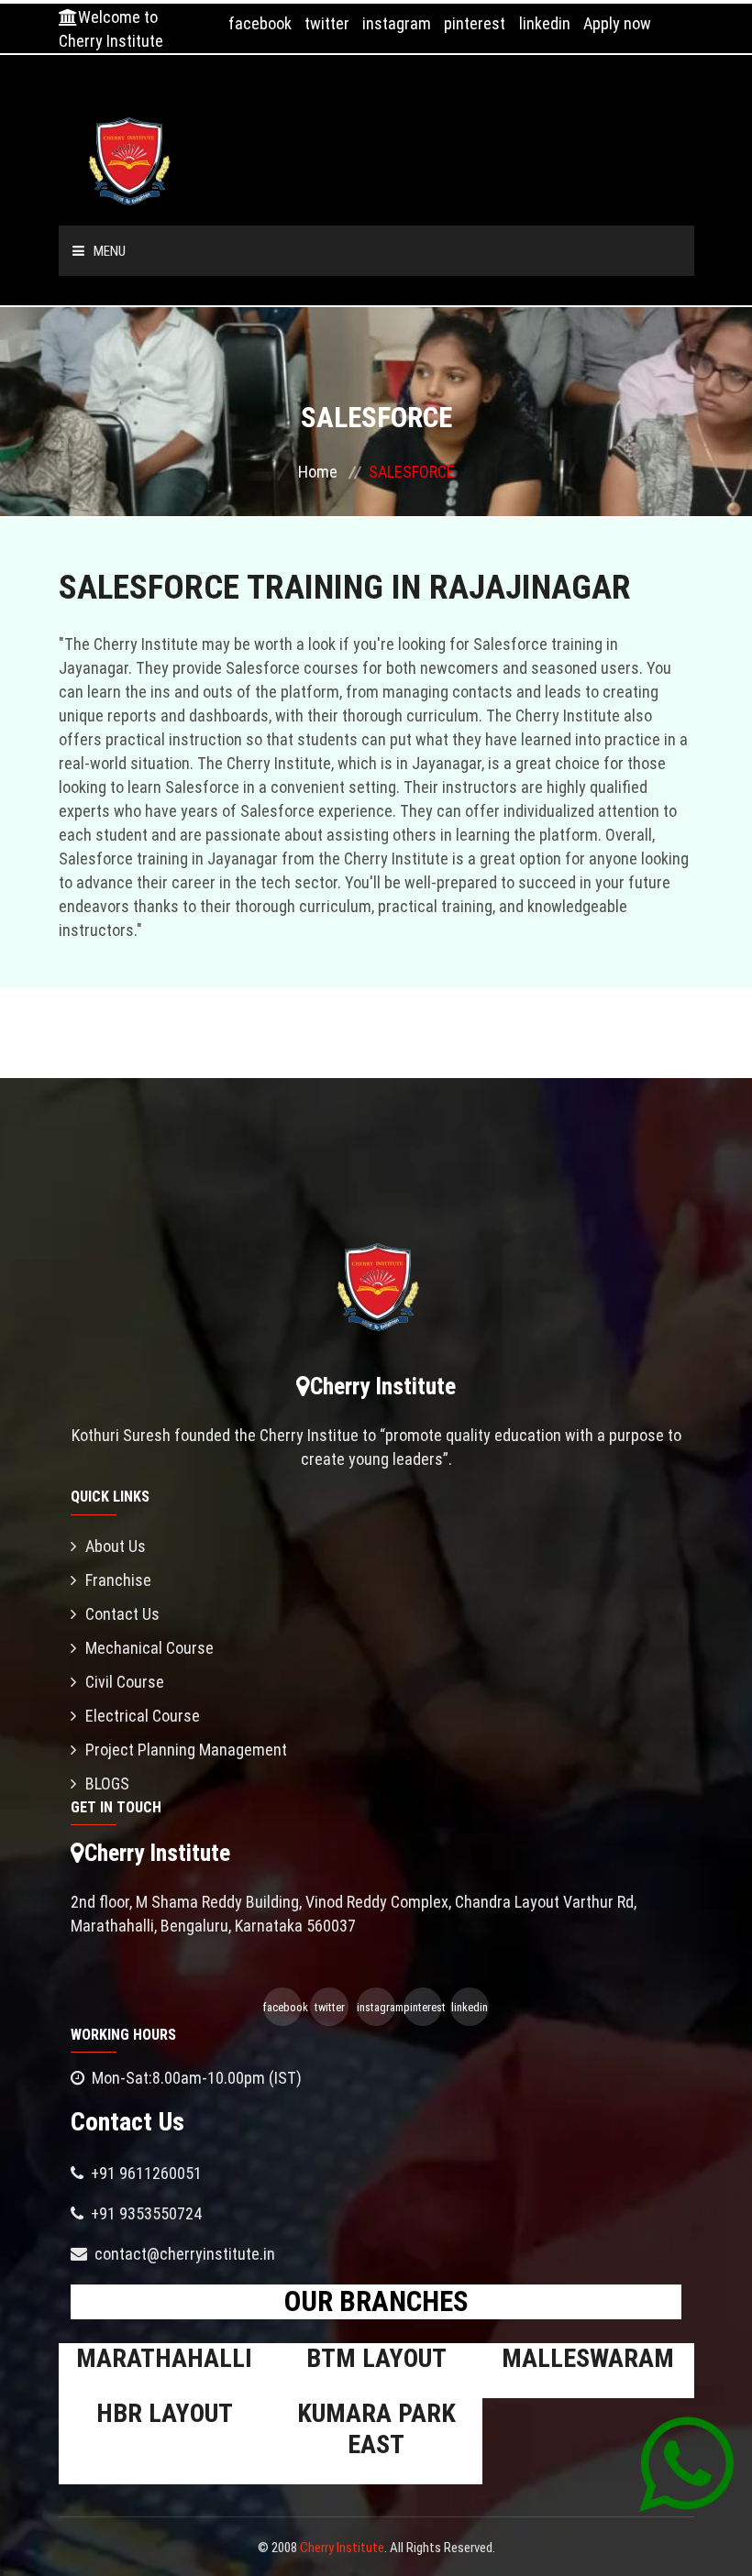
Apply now (617, 23)
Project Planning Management (186, 1750)
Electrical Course (143, 1716)
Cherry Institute (342, 2548)
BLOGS (107, 1783)
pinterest (475, 23)
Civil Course (125, 1682)
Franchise (118, 1580)
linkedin (545, 23)
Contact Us (122, 1614)
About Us (116, 1546)
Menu (110, 251)
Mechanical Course (149, 1648)
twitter (327, 23)
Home (318, 472)
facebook (260, 23)
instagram (397, 23)
